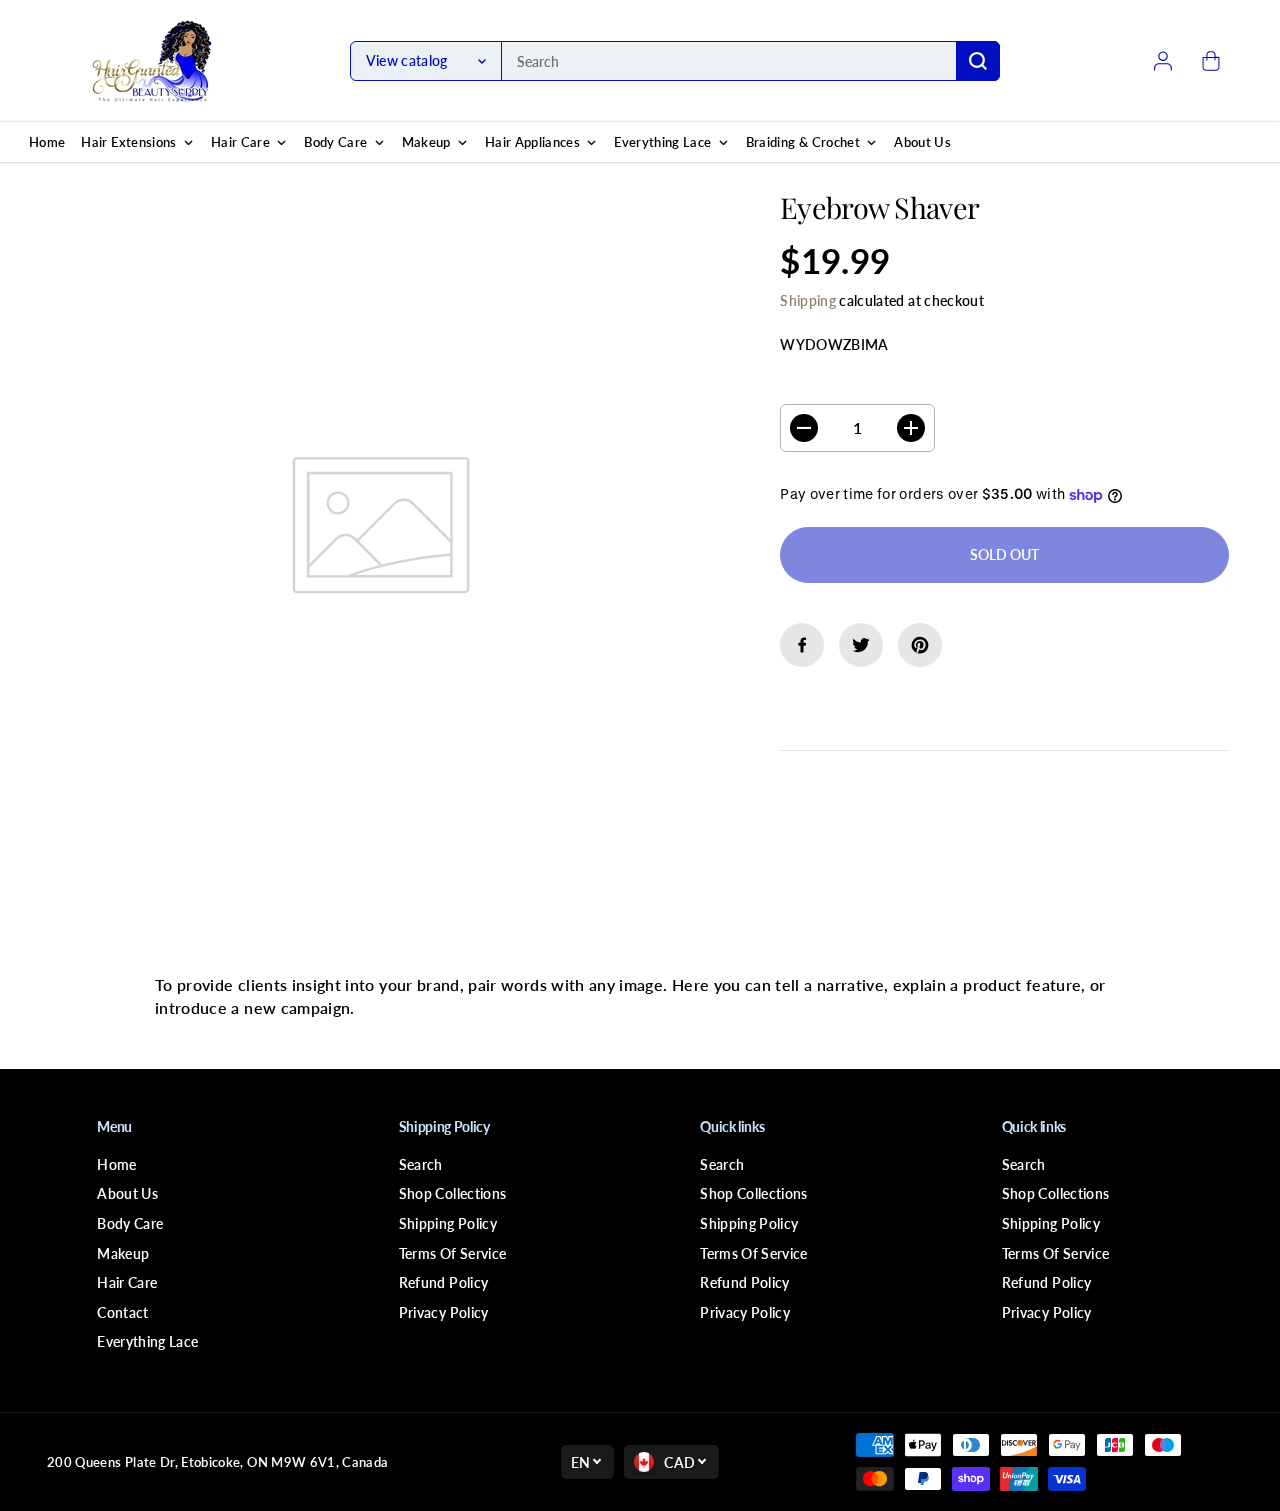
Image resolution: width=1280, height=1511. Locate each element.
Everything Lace (147, 1341)
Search (421, 1164)
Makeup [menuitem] (426, 142)
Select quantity (843, 384)
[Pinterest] (920, 645)
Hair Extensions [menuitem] (128, 142)
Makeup (123, 1253)
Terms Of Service (453, 1253)
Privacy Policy (444, 1312)
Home (116, 1164)
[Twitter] (861, 645)
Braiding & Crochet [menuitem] (803, 142)
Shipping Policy (448, 1223)
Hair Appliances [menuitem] (532, 142)
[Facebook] (802, 645)
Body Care (130, 1223)
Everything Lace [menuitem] (662, 142)
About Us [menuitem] (922, 142)
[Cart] (1211, 61)
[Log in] (1163, 61)
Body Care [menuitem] (335, 142)
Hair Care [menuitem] (240, 142)
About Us (127, 1193)
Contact (122, 1312)
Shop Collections (453, 1193)
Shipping (808, 300)
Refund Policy (444, 1282)
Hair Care (127, 1282)
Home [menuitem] (47, 142)
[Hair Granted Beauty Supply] (152, 61)
